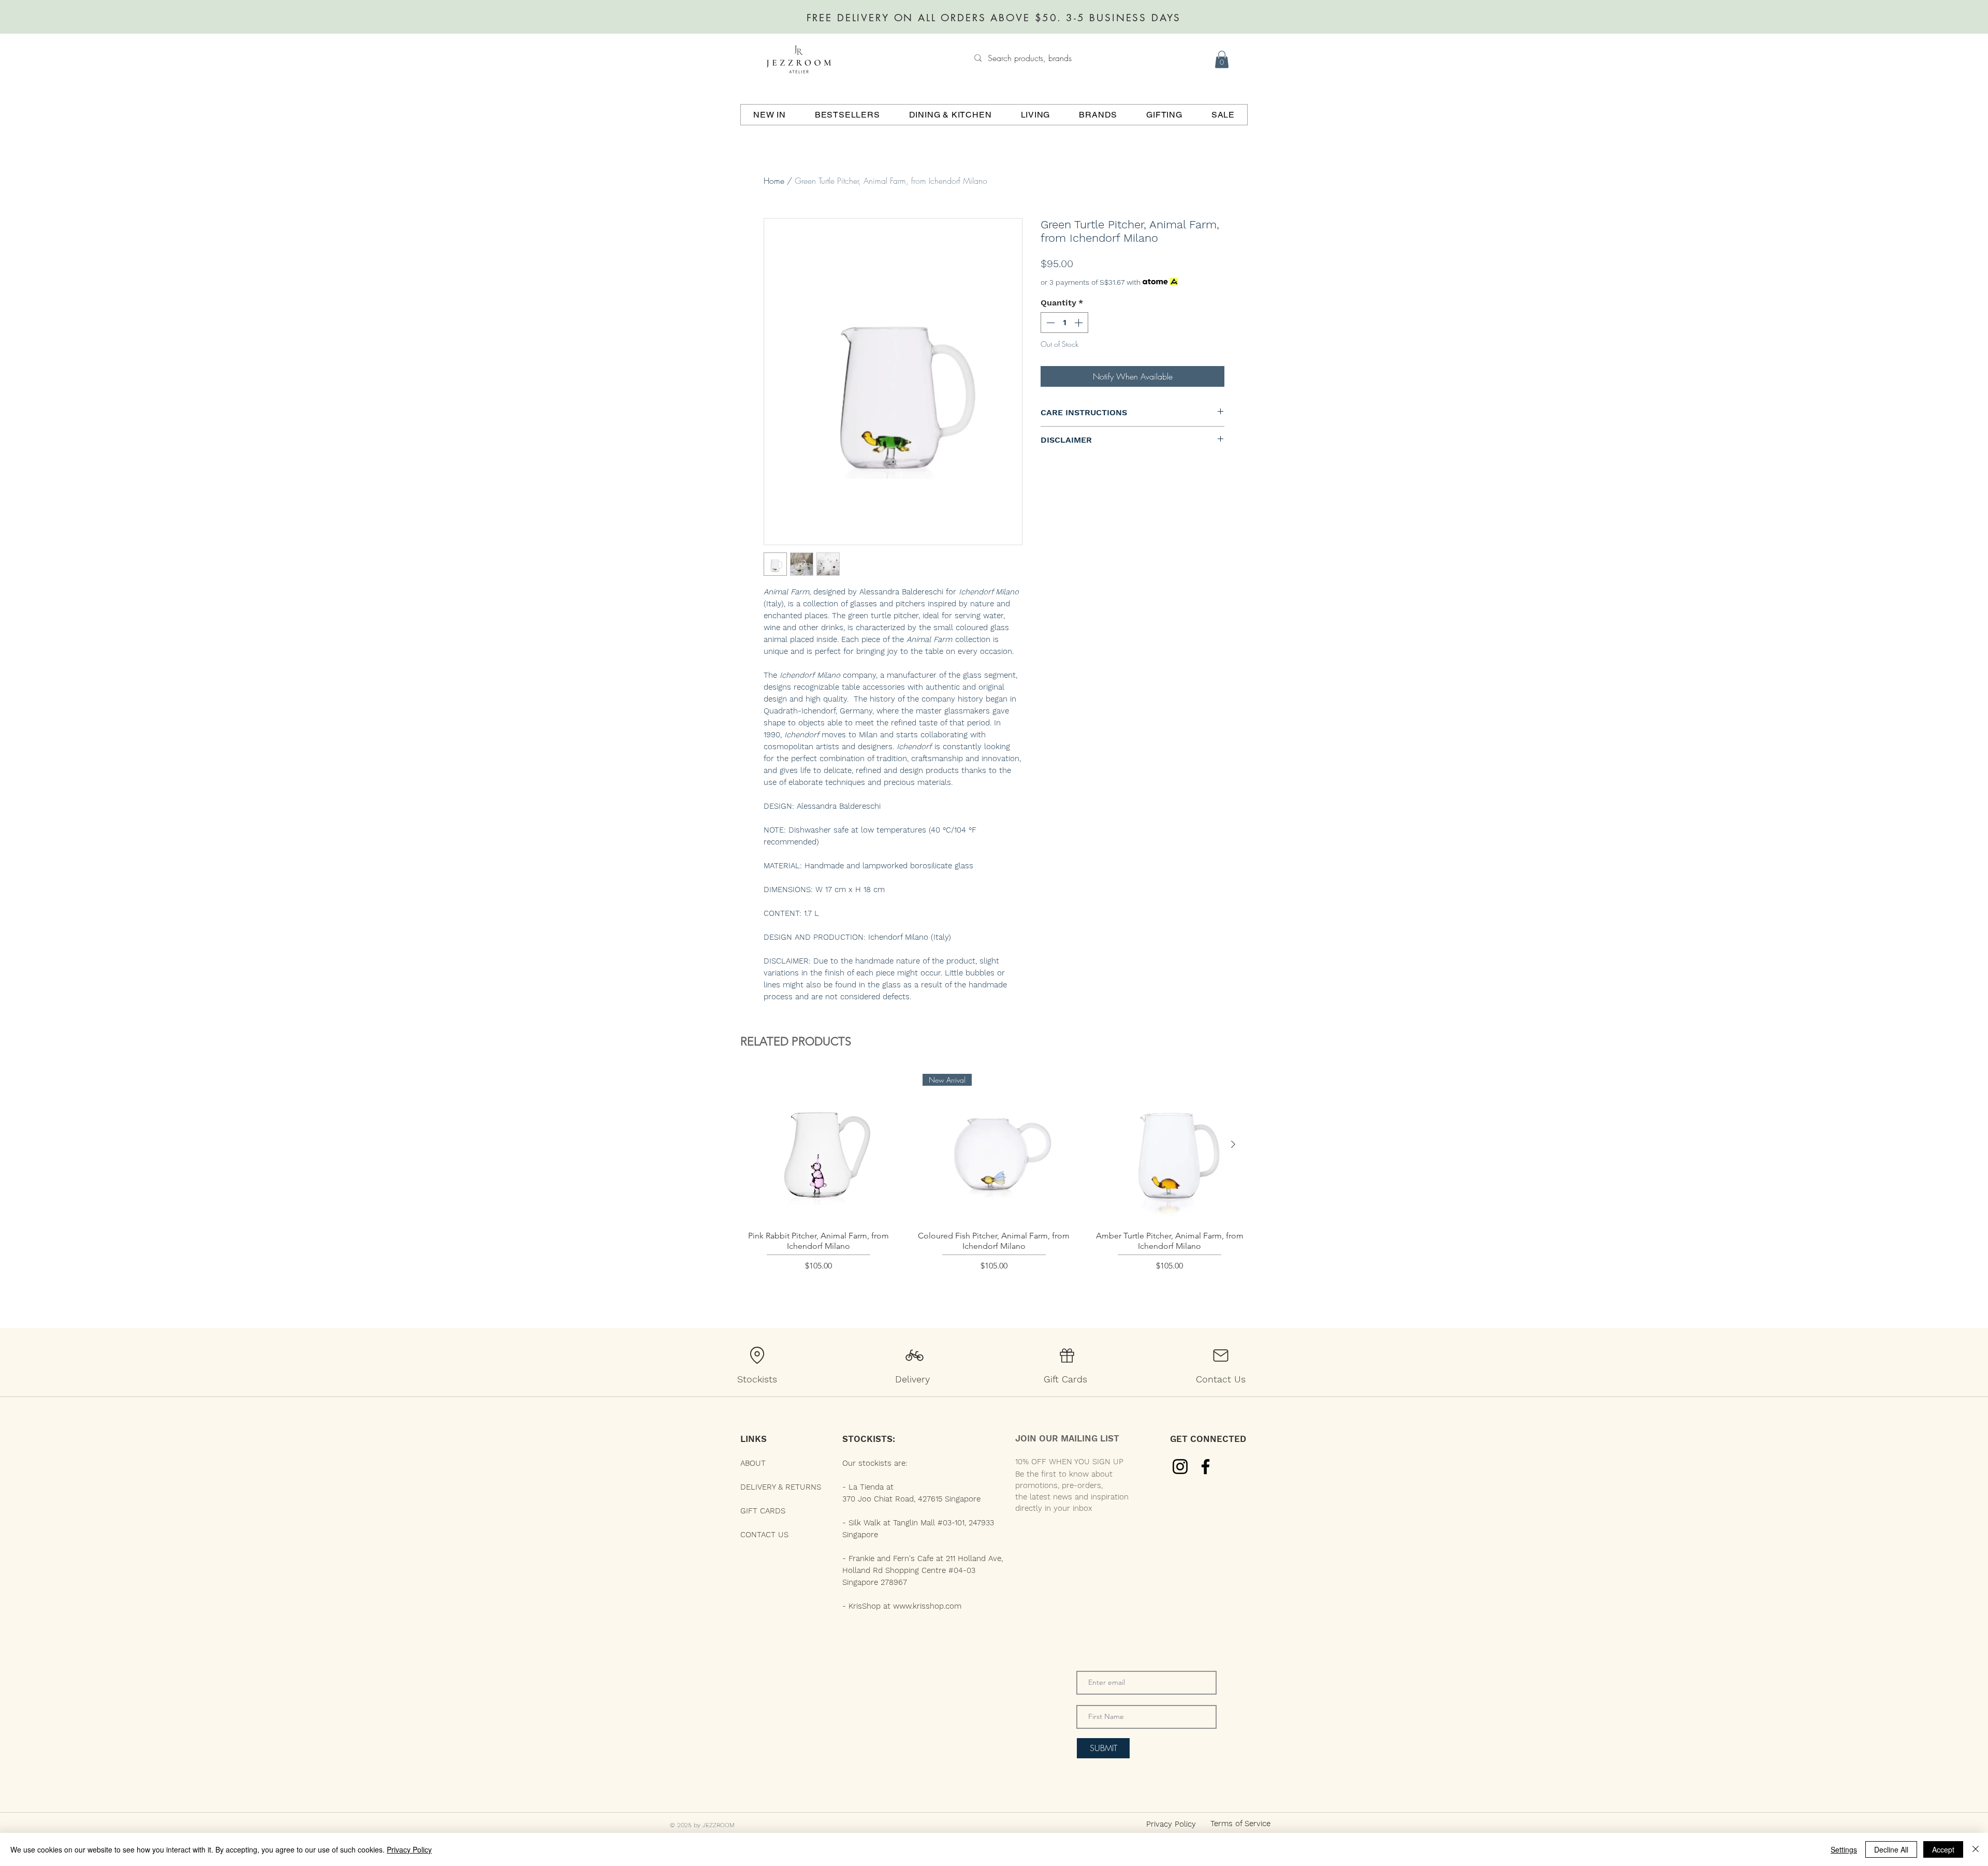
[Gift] (1067, 1355)
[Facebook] (1205, 1467)
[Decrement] (1049, 323)
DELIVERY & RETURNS (781, 1487)
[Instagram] (1180, 1467)
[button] (1222, 59)
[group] (994, 1183)
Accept (1943, 1849)
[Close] (1976, 1849)
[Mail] (1221, 1355)
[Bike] (914, 1355)
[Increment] (1079, 323)
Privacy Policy (409, 1849)
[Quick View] (818, 1145)
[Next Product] (1233, 1144)
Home (774, 181)
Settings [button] (1844, 1849)
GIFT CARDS (763, 1511)
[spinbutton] (1064, 323)
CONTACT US (764, 1535)
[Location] (757, 1355)
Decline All (1891, 1849)
